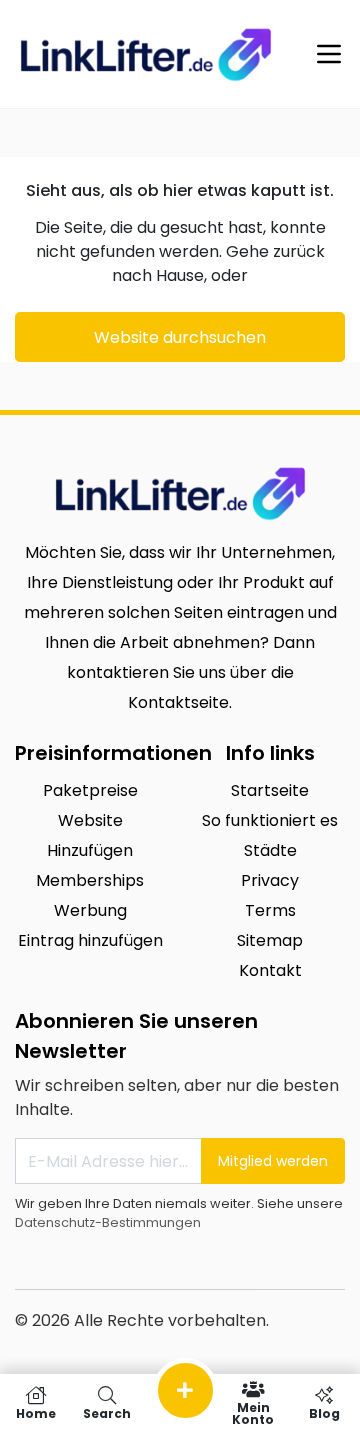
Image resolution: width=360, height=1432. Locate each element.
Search (107, 1412)
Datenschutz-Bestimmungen (108, 1222)
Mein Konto (253, 1412)
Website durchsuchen (180, 337)
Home (36, 1412)
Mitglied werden (273, 1161)
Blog (324, 1412)
